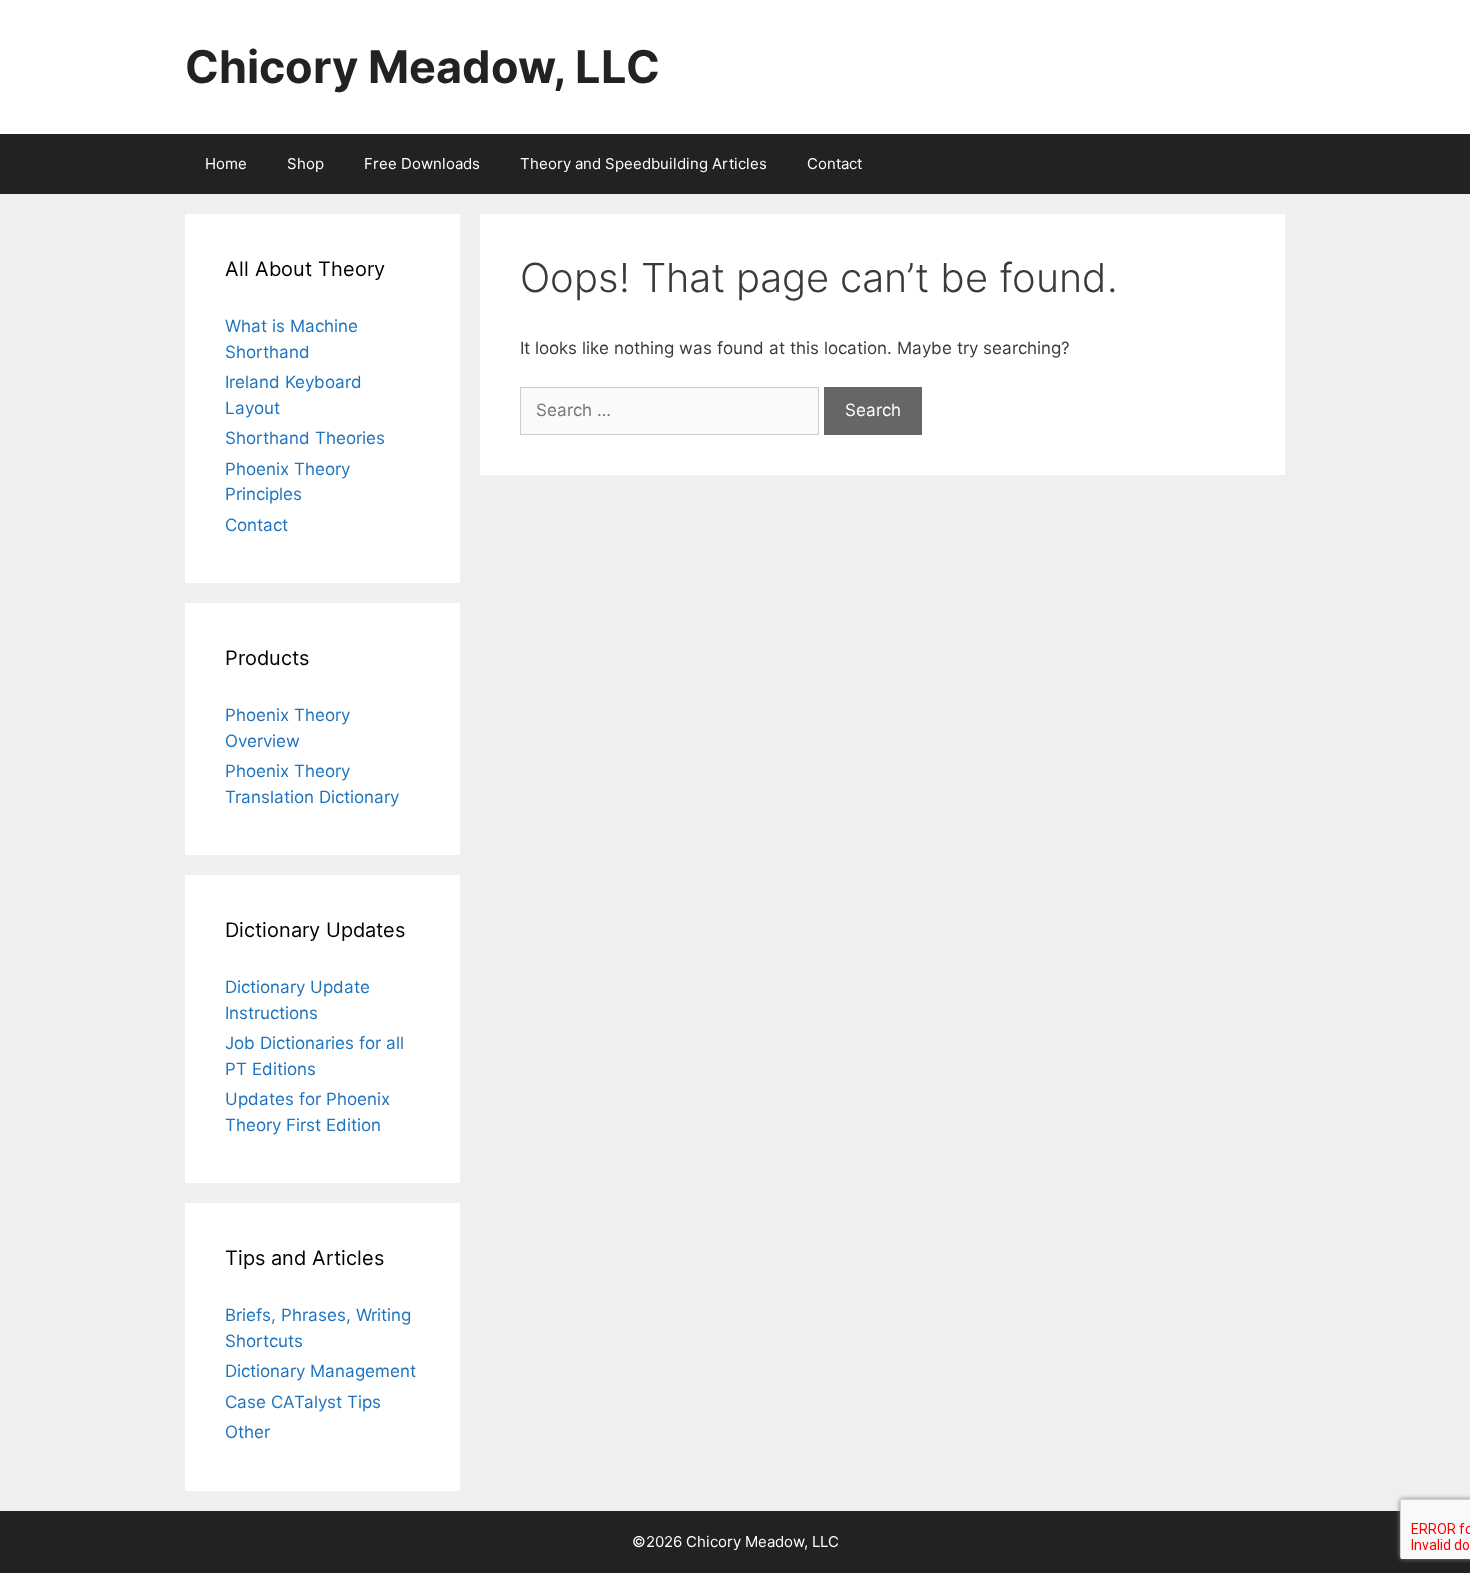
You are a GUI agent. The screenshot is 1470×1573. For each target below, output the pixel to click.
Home (226, 163)
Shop (305, 163)
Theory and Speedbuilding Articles (643, 163)
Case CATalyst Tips (303, 1402)
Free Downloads (422, 163)
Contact (834, 163)
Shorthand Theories (305, 438)
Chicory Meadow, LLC (422, 66)
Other (247, 1432)
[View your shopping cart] (1259, 164)
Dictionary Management (320, 1371)
